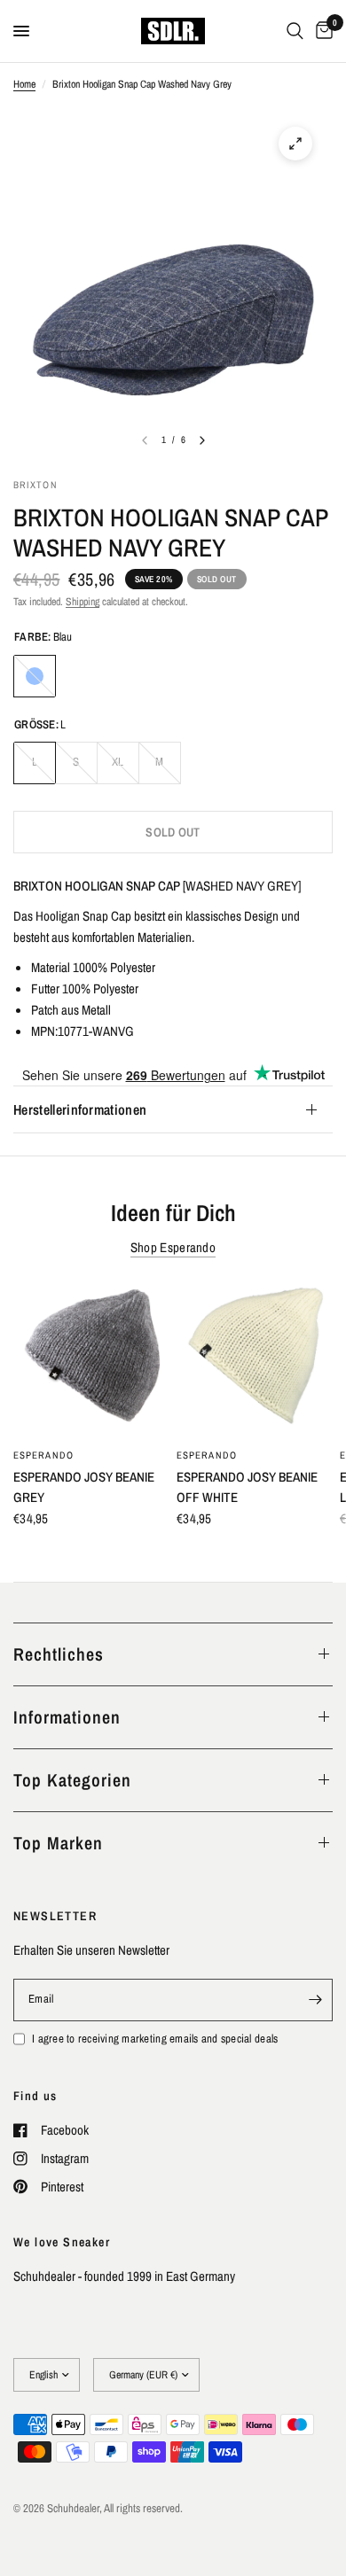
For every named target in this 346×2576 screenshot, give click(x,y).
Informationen (67, 1717)
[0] (321, 31)
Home (24, 84)
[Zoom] (295, 144)
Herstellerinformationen (80, 1109)
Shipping (83, 602)
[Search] (295, 31)
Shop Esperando (173, 1247)
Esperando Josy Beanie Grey (84, 1487)
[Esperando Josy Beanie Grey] (91, 1359)
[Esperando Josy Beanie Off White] (255, 1359)
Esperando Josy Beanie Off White (247, 1487)
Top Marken (58, 1843)
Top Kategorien (72, 1780)
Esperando (43, 1455)
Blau (35, 676)
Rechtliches (59, 1654)
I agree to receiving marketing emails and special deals (155, 2039)
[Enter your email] (315, 2000)
